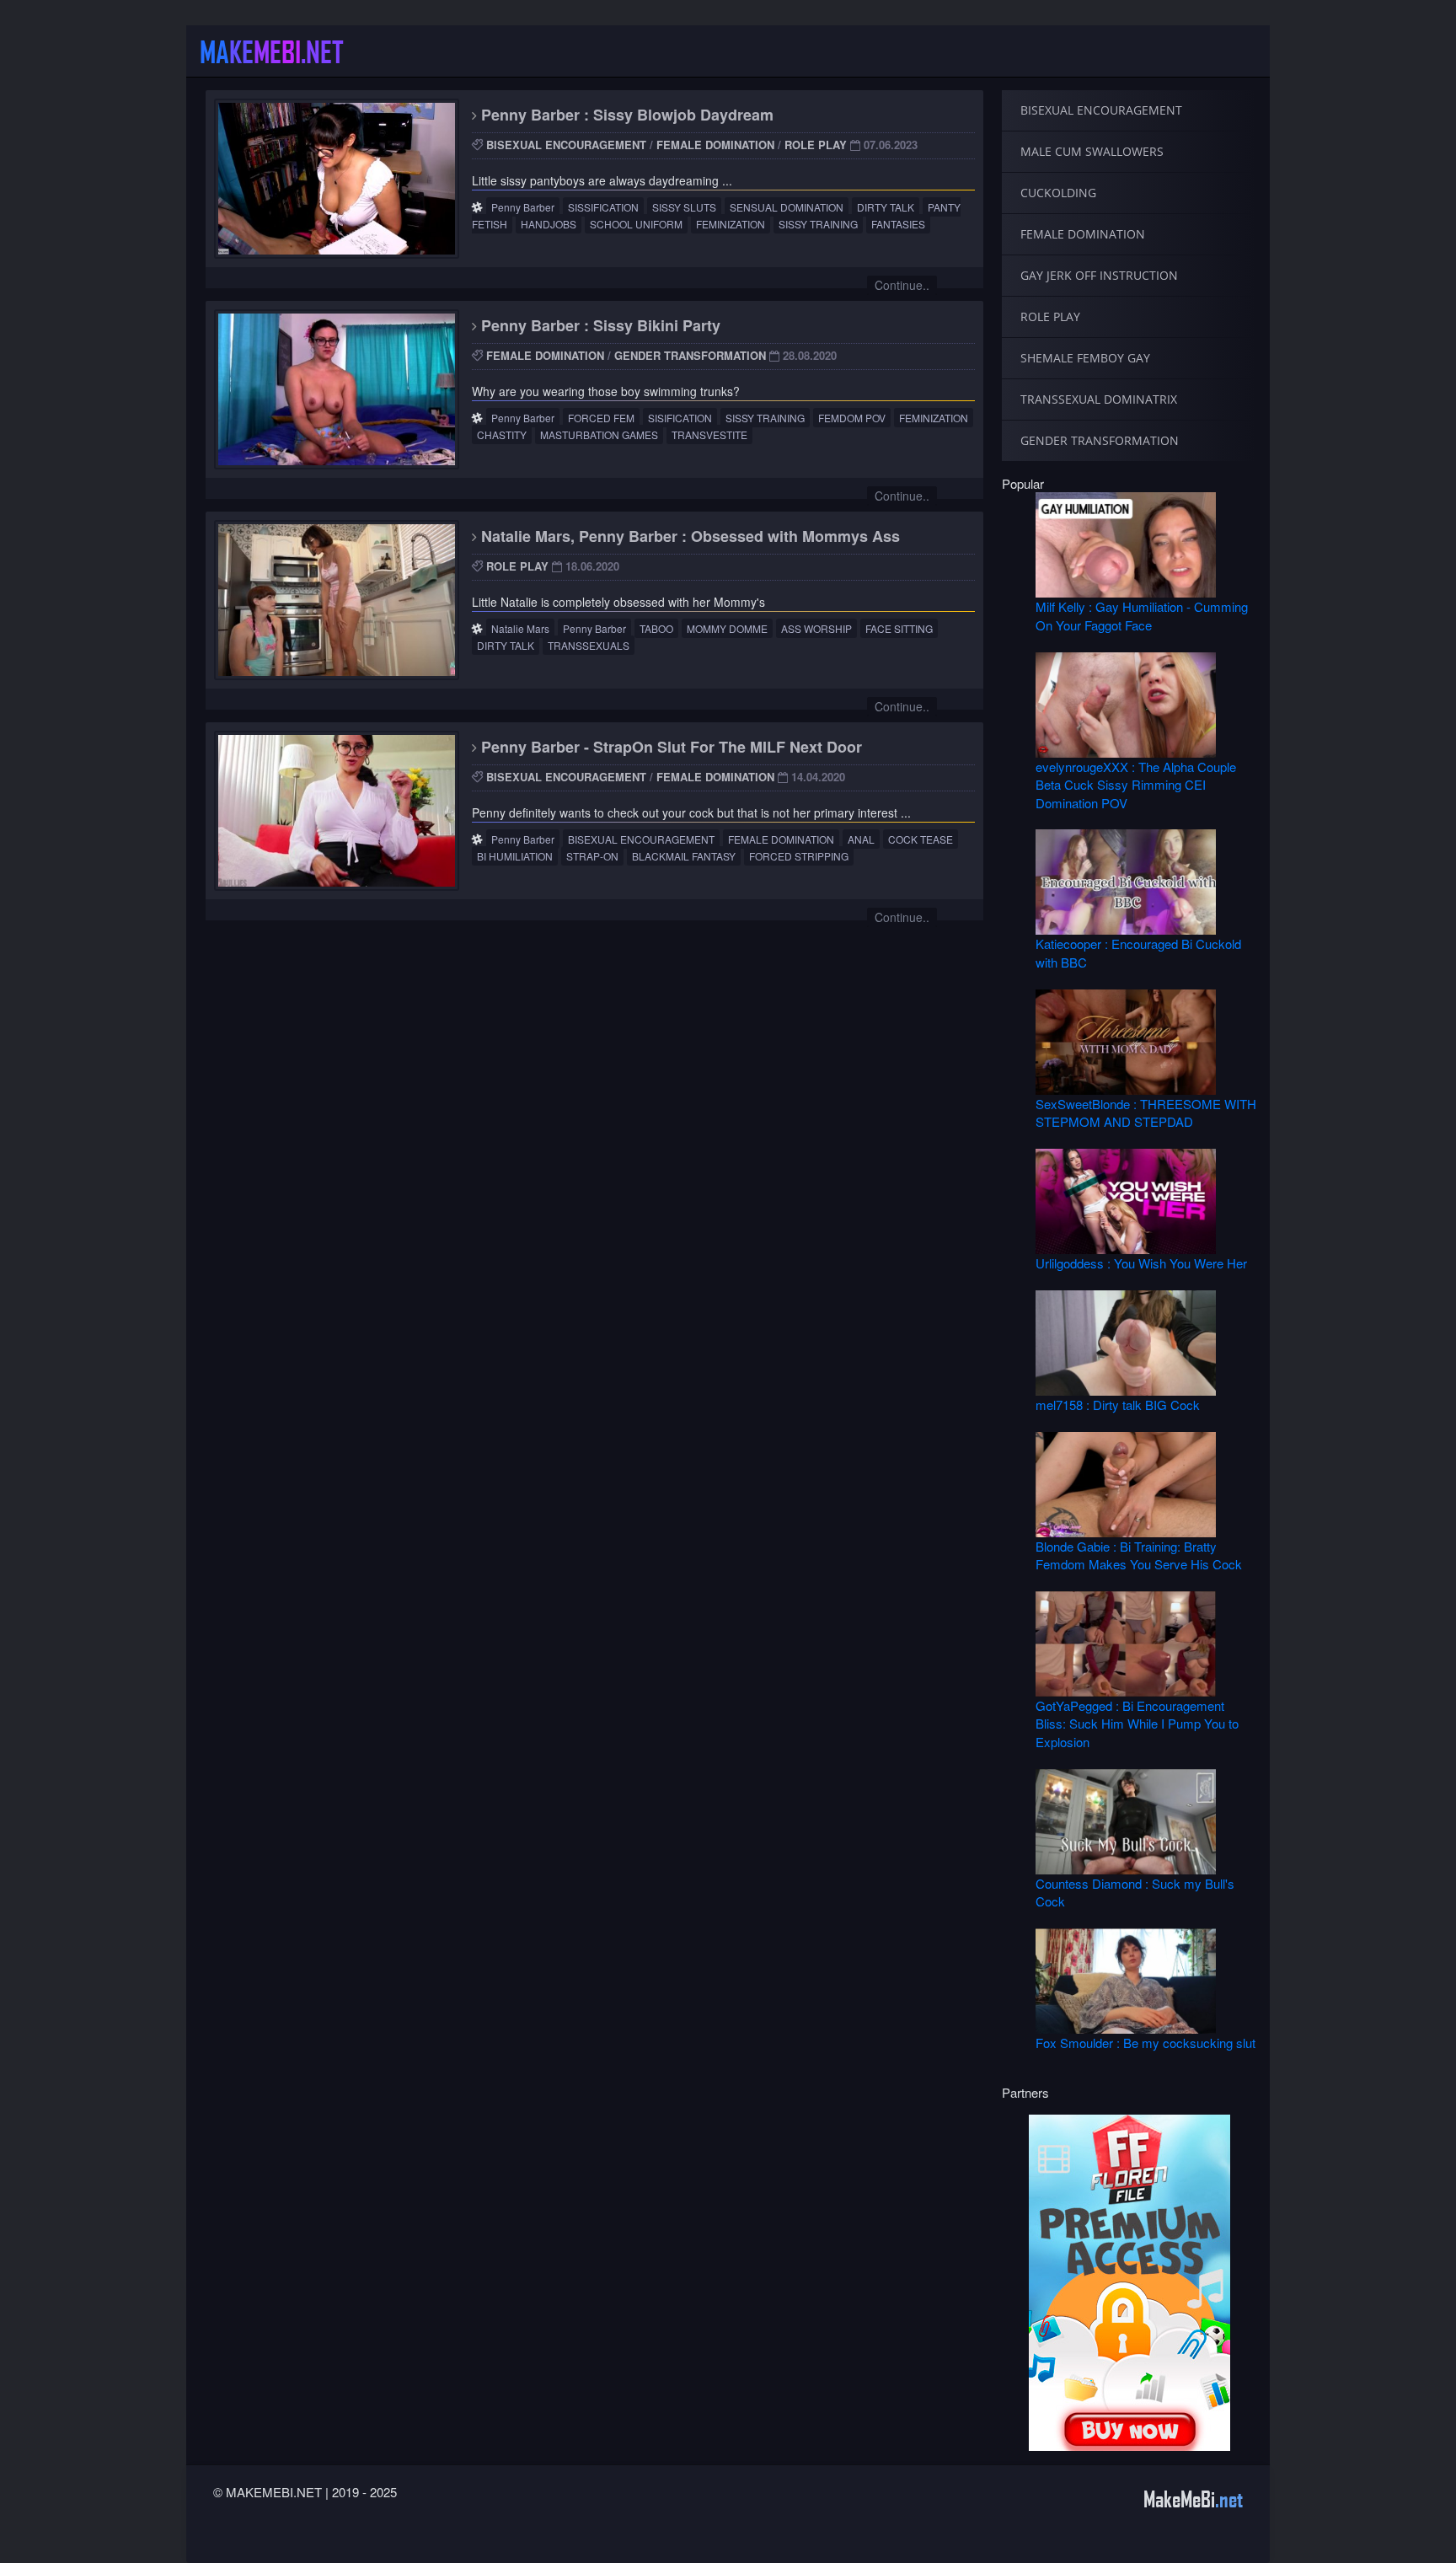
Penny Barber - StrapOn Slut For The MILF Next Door (669, 747)
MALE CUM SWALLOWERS (1092, 151)
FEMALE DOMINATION (715, 145)
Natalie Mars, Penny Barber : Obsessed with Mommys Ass (688, 536)
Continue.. (902, 285)
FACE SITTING (899, 628)
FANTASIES (898, 224)
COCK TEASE (921, 839)
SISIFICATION (680, 418)
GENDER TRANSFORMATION (690, 355)
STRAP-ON (592, 856)
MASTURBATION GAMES (599, 434)
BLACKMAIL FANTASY (684, 856)
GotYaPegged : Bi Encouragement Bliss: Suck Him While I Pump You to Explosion (1137, 1724)
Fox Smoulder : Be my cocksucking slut (1146, 2043)
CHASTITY (502, 434)
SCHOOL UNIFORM (636, 224)
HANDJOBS (549, 224)
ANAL (861, 839)
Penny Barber (523, 207)
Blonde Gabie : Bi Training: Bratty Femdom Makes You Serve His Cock (1139, 1555)
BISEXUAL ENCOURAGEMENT (566, 145)
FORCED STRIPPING (799, 856)
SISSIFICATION (603, 207)
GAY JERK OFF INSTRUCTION (1099, 275)
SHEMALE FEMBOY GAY (1085, 358)
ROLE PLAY (816, 145)
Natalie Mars (520, 628)
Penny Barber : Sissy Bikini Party (599, 325)
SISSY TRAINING (818, 224)
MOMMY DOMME (727, 628)
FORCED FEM (601, 418)
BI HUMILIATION (515, 856)
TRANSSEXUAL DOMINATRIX (1099, 399)
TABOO (656, 628)
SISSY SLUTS (684, 207)
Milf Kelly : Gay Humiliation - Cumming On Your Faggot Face (1142, 615)
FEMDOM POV (852, 418)
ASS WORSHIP (816, 628)
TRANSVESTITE (709, 434)
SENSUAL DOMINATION (787, 207)
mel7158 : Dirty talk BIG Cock (1118, 1405)
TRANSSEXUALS (589, 645)
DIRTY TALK (886, 207)
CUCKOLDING (1058, 193)
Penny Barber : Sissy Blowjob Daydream (625, 115)
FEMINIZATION (731, 224)
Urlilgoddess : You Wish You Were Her (1141, 1263)
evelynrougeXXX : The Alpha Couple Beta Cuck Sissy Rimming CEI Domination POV (1136, 785)
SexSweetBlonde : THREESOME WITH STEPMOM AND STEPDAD (1146, 1113)
